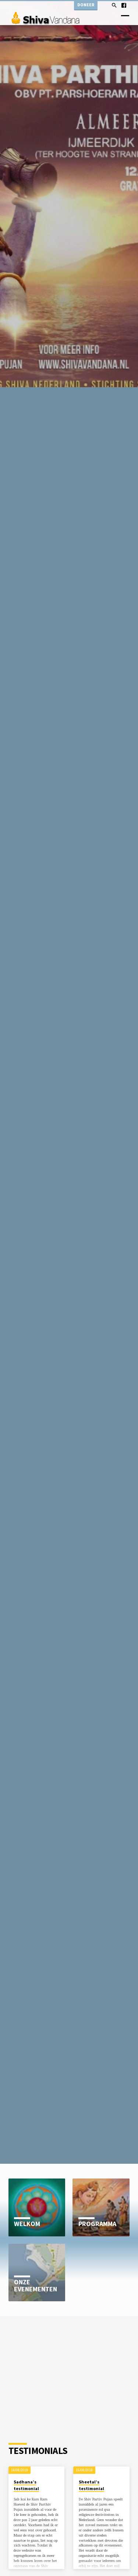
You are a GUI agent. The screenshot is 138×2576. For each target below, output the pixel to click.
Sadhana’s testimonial (26, 2485)
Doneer (86, 5)
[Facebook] (124, 5)
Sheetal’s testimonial (91, 2485)
